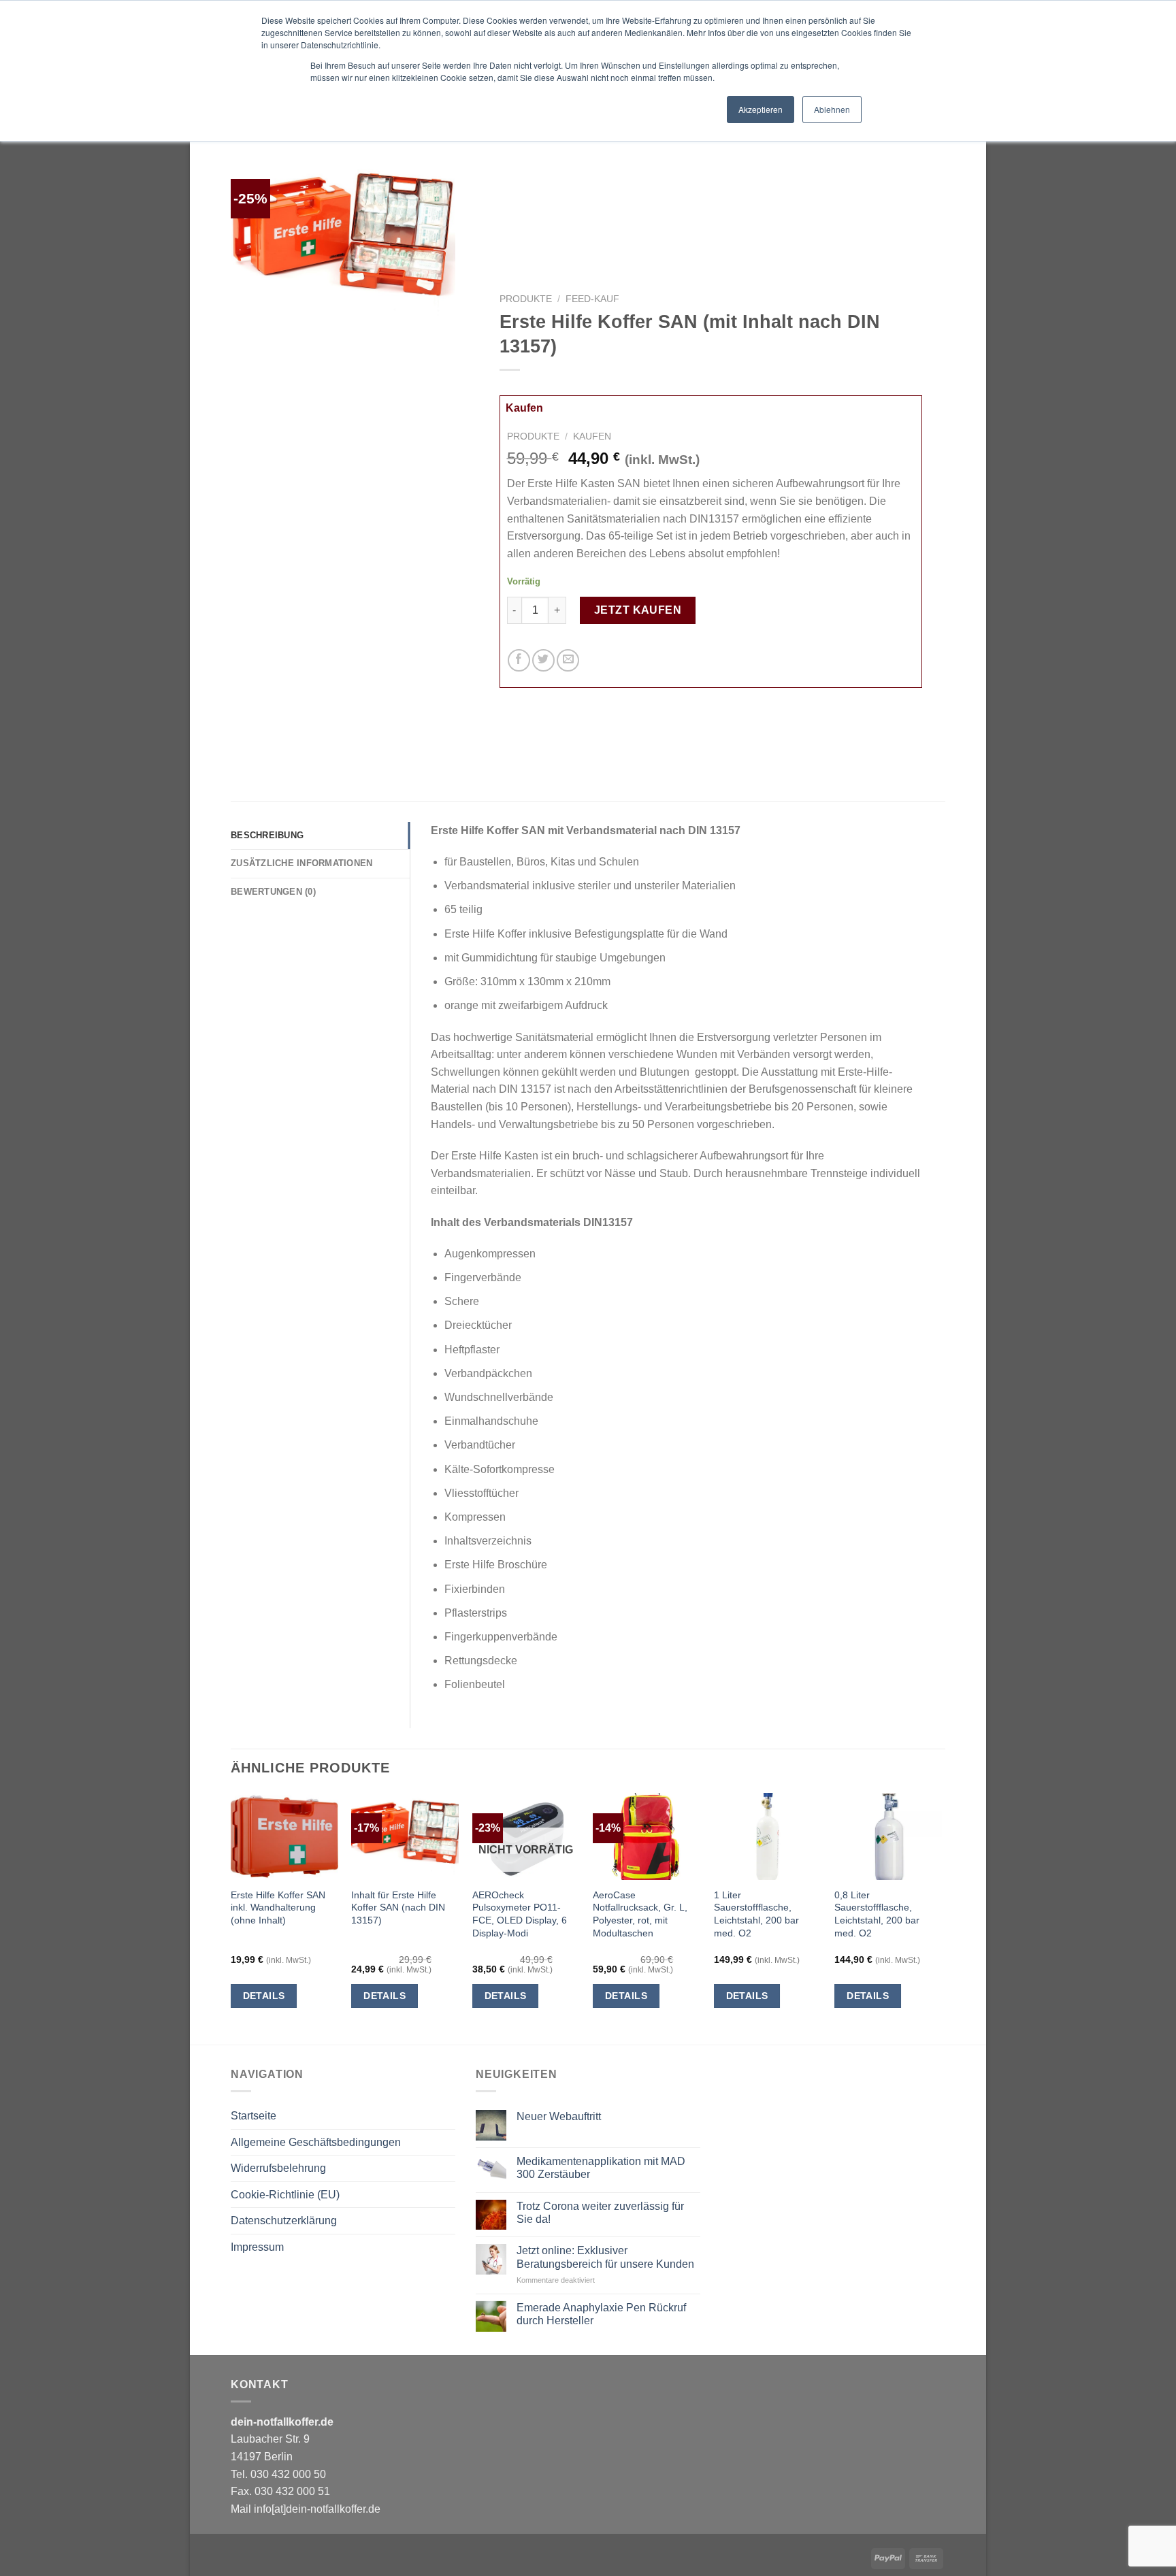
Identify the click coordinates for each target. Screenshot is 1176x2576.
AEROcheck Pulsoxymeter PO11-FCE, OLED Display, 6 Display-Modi (520, 1914)
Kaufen (524, 408)
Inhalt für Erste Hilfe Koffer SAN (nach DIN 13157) (398, 1908)
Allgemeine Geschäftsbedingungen (316, 2142)
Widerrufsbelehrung (278, 2168)
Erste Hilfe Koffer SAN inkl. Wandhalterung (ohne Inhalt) (278, 1908)
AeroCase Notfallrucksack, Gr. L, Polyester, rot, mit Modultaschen (640, 1914)
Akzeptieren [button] (761, 109)
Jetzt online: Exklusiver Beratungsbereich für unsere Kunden (605, 2257)
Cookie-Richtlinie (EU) (285, 2195)
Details (264, 1996)
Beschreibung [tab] (267, 835)
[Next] (941, 1917)
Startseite (254, 2116)
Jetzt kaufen (638, 610)
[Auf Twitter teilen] (543, 660)
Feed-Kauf (592, 299)
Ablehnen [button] (832, 109)
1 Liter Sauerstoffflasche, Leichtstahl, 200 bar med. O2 (756, 1914)
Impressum (257, 2247)
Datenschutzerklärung (284, 2220)
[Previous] (231, 1917)
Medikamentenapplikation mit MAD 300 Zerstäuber (601, 2168)
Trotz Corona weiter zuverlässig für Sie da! (600, 2213)
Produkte (526, 299)
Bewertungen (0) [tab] (273, 892)
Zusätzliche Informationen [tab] (301, 863)
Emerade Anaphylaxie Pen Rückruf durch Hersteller (601, 2314)
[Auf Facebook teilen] (519, 660)
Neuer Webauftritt (559, 2116)
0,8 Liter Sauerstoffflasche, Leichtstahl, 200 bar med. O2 (877, 1914)
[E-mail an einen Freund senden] (568, 660)
